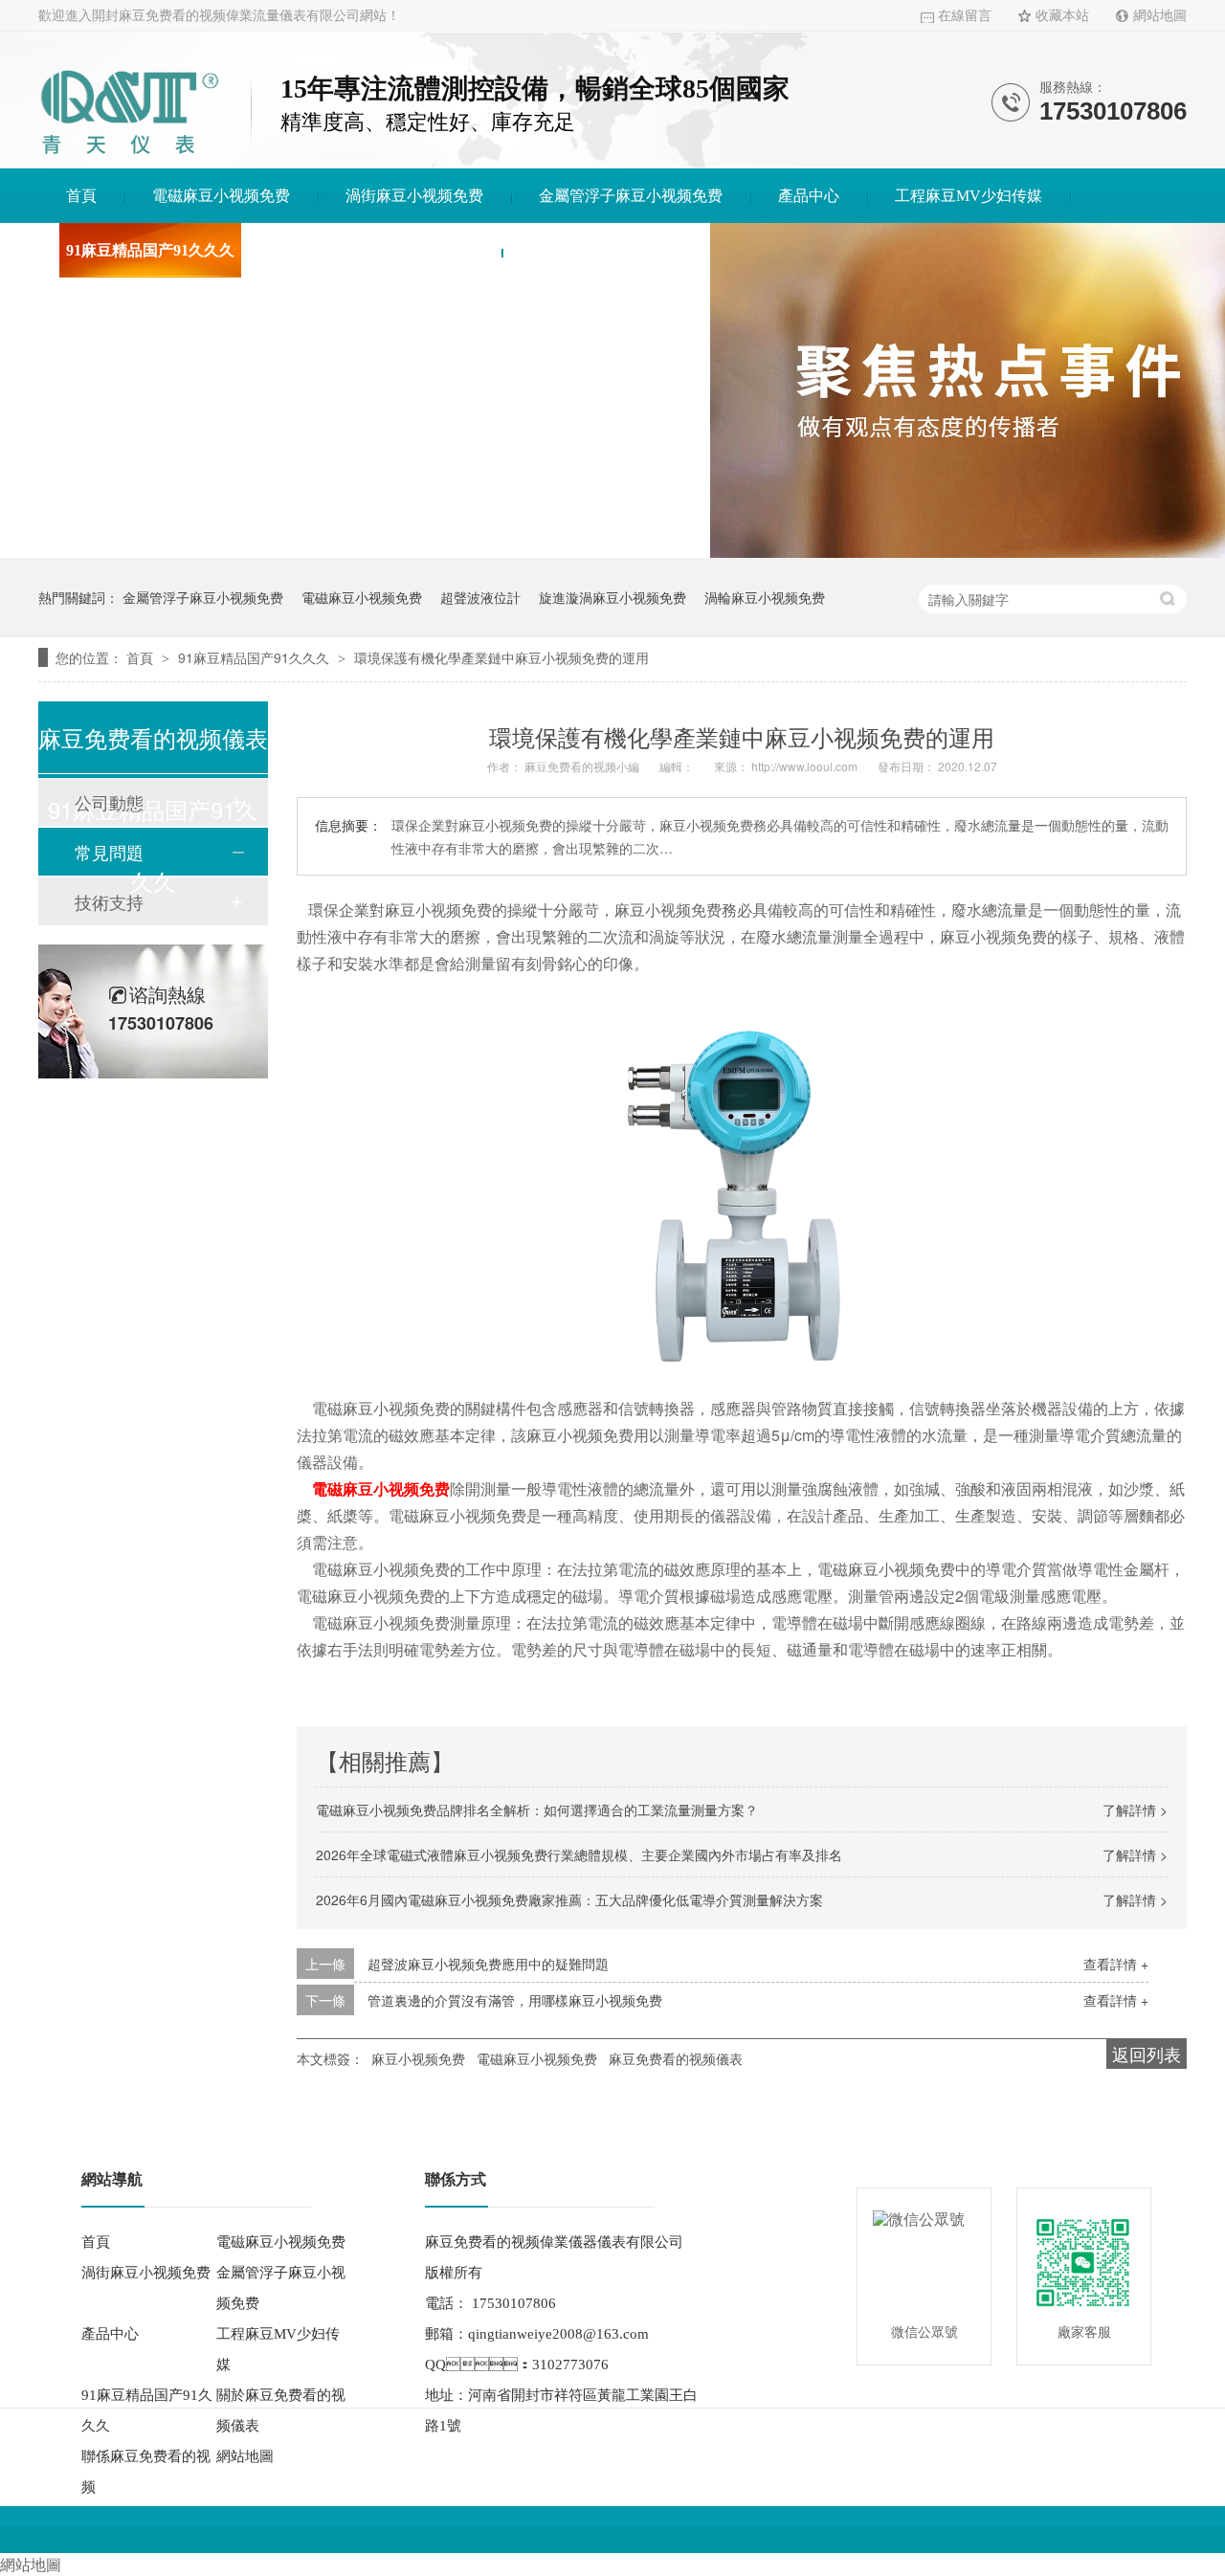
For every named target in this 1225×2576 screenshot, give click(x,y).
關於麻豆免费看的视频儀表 (382, 250)
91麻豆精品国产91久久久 (150, 250)
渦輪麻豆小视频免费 (765, 597)
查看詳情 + (1116, 1964)
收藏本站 (1062, 16)
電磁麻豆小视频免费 (221, 196)
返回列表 (1147, 2054)
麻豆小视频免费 (418, 2058)
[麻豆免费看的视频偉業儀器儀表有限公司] (129, 157)
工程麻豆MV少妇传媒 (969, 196)
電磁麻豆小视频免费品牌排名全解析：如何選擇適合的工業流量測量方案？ (537, 1810)
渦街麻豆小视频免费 (414, 196)
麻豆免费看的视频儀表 (676, 2058)
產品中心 (809, 196)
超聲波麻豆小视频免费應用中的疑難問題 (488, 1964)
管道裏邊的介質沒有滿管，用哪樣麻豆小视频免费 (515, 2000)
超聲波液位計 (480, 597)
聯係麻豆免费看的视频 (606, 250)
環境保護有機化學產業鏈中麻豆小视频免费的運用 (501, 657)
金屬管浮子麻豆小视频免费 (631, 196)
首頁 (81, 196)
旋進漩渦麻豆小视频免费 (612, 597)
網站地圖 (1160, 16)
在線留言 (965, 16)
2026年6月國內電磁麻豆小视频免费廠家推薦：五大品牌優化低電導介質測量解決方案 (569, 1899)
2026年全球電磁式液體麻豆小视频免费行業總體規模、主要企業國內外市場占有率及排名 (579, 1854)
